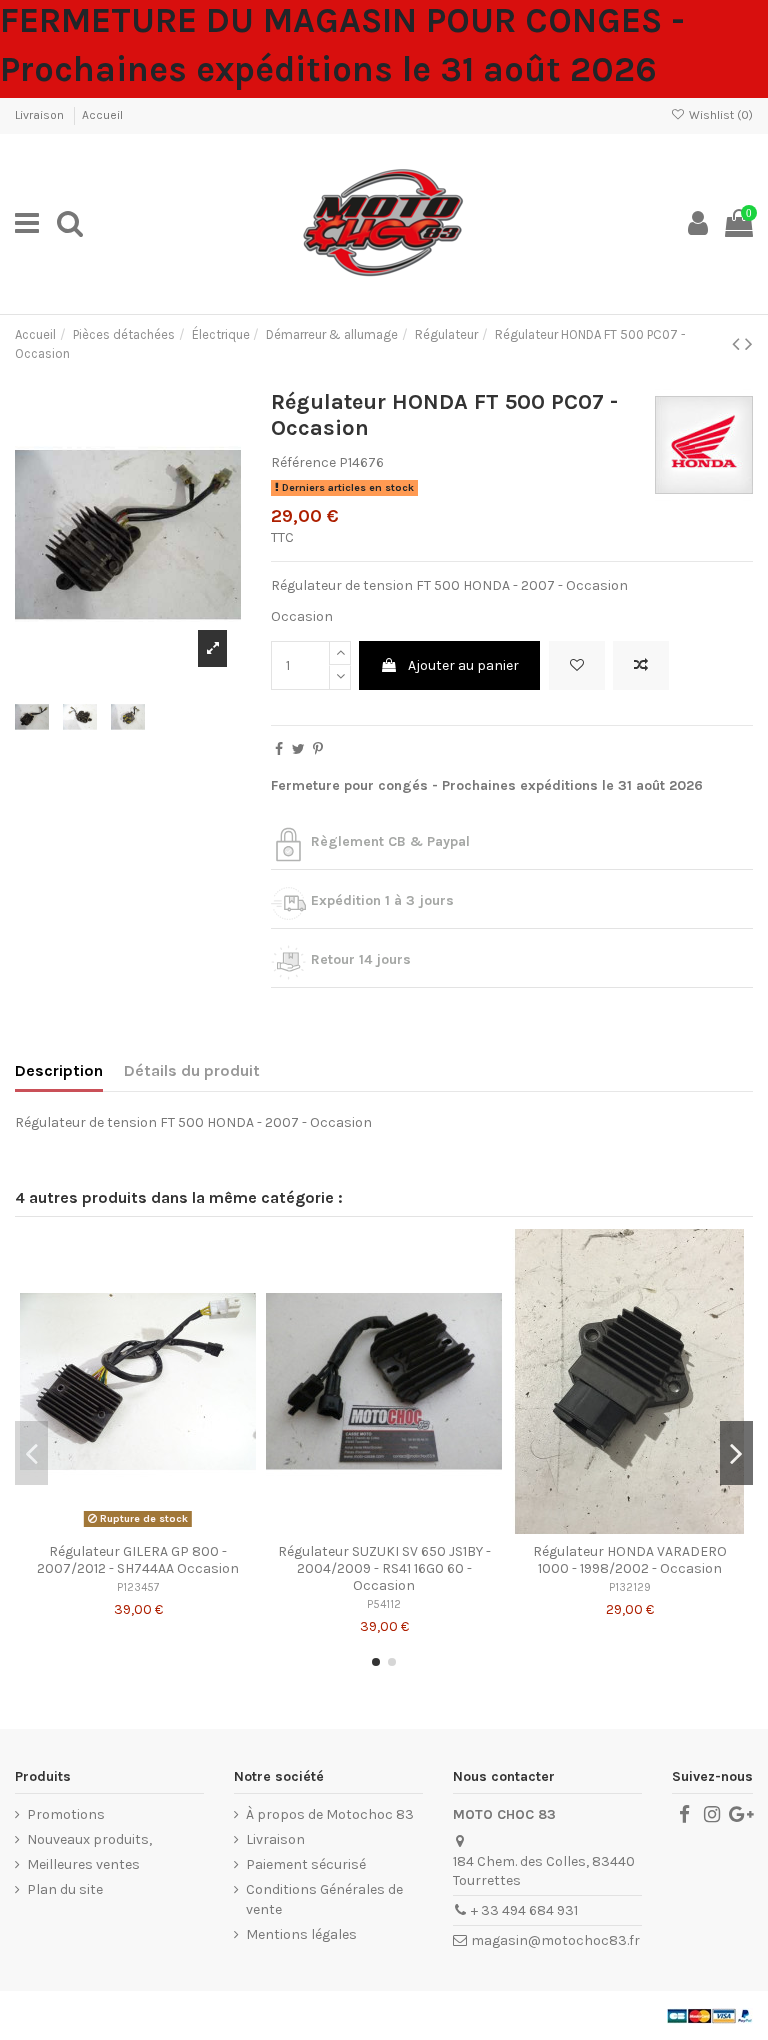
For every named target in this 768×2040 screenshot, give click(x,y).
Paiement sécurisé (306, 1864)
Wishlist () (719, 115)
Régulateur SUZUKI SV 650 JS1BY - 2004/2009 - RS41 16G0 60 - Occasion (384, 1568)
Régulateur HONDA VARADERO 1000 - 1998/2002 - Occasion (630, 1560)
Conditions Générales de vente (324, 1899)
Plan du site (65, 1889)
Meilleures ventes (83, 1864)
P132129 (630, 1587)
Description (59, 1070)
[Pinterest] (318, 749)
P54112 (384, 1604)
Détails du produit (192, 1070)
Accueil (102, 115)
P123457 (138, 1587)
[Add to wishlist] (577, 665)
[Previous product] (738, 344)
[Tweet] (298, 749)
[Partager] (279, 749)
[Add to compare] (641, 665)
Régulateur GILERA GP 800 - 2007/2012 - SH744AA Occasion (138, 1560)
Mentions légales (301, 1934)
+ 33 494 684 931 (524, 1910)
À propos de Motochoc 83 (330, 1814)
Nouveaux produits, (89, 1839)
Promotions (66, 1814)
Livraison (41, 115)
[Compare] (138, 1527)
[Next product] (749, 344)
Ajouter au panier (463, 665)
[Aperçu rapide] (166, 1527)
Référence (303, 462)
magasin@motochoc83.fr (555, 1940)
